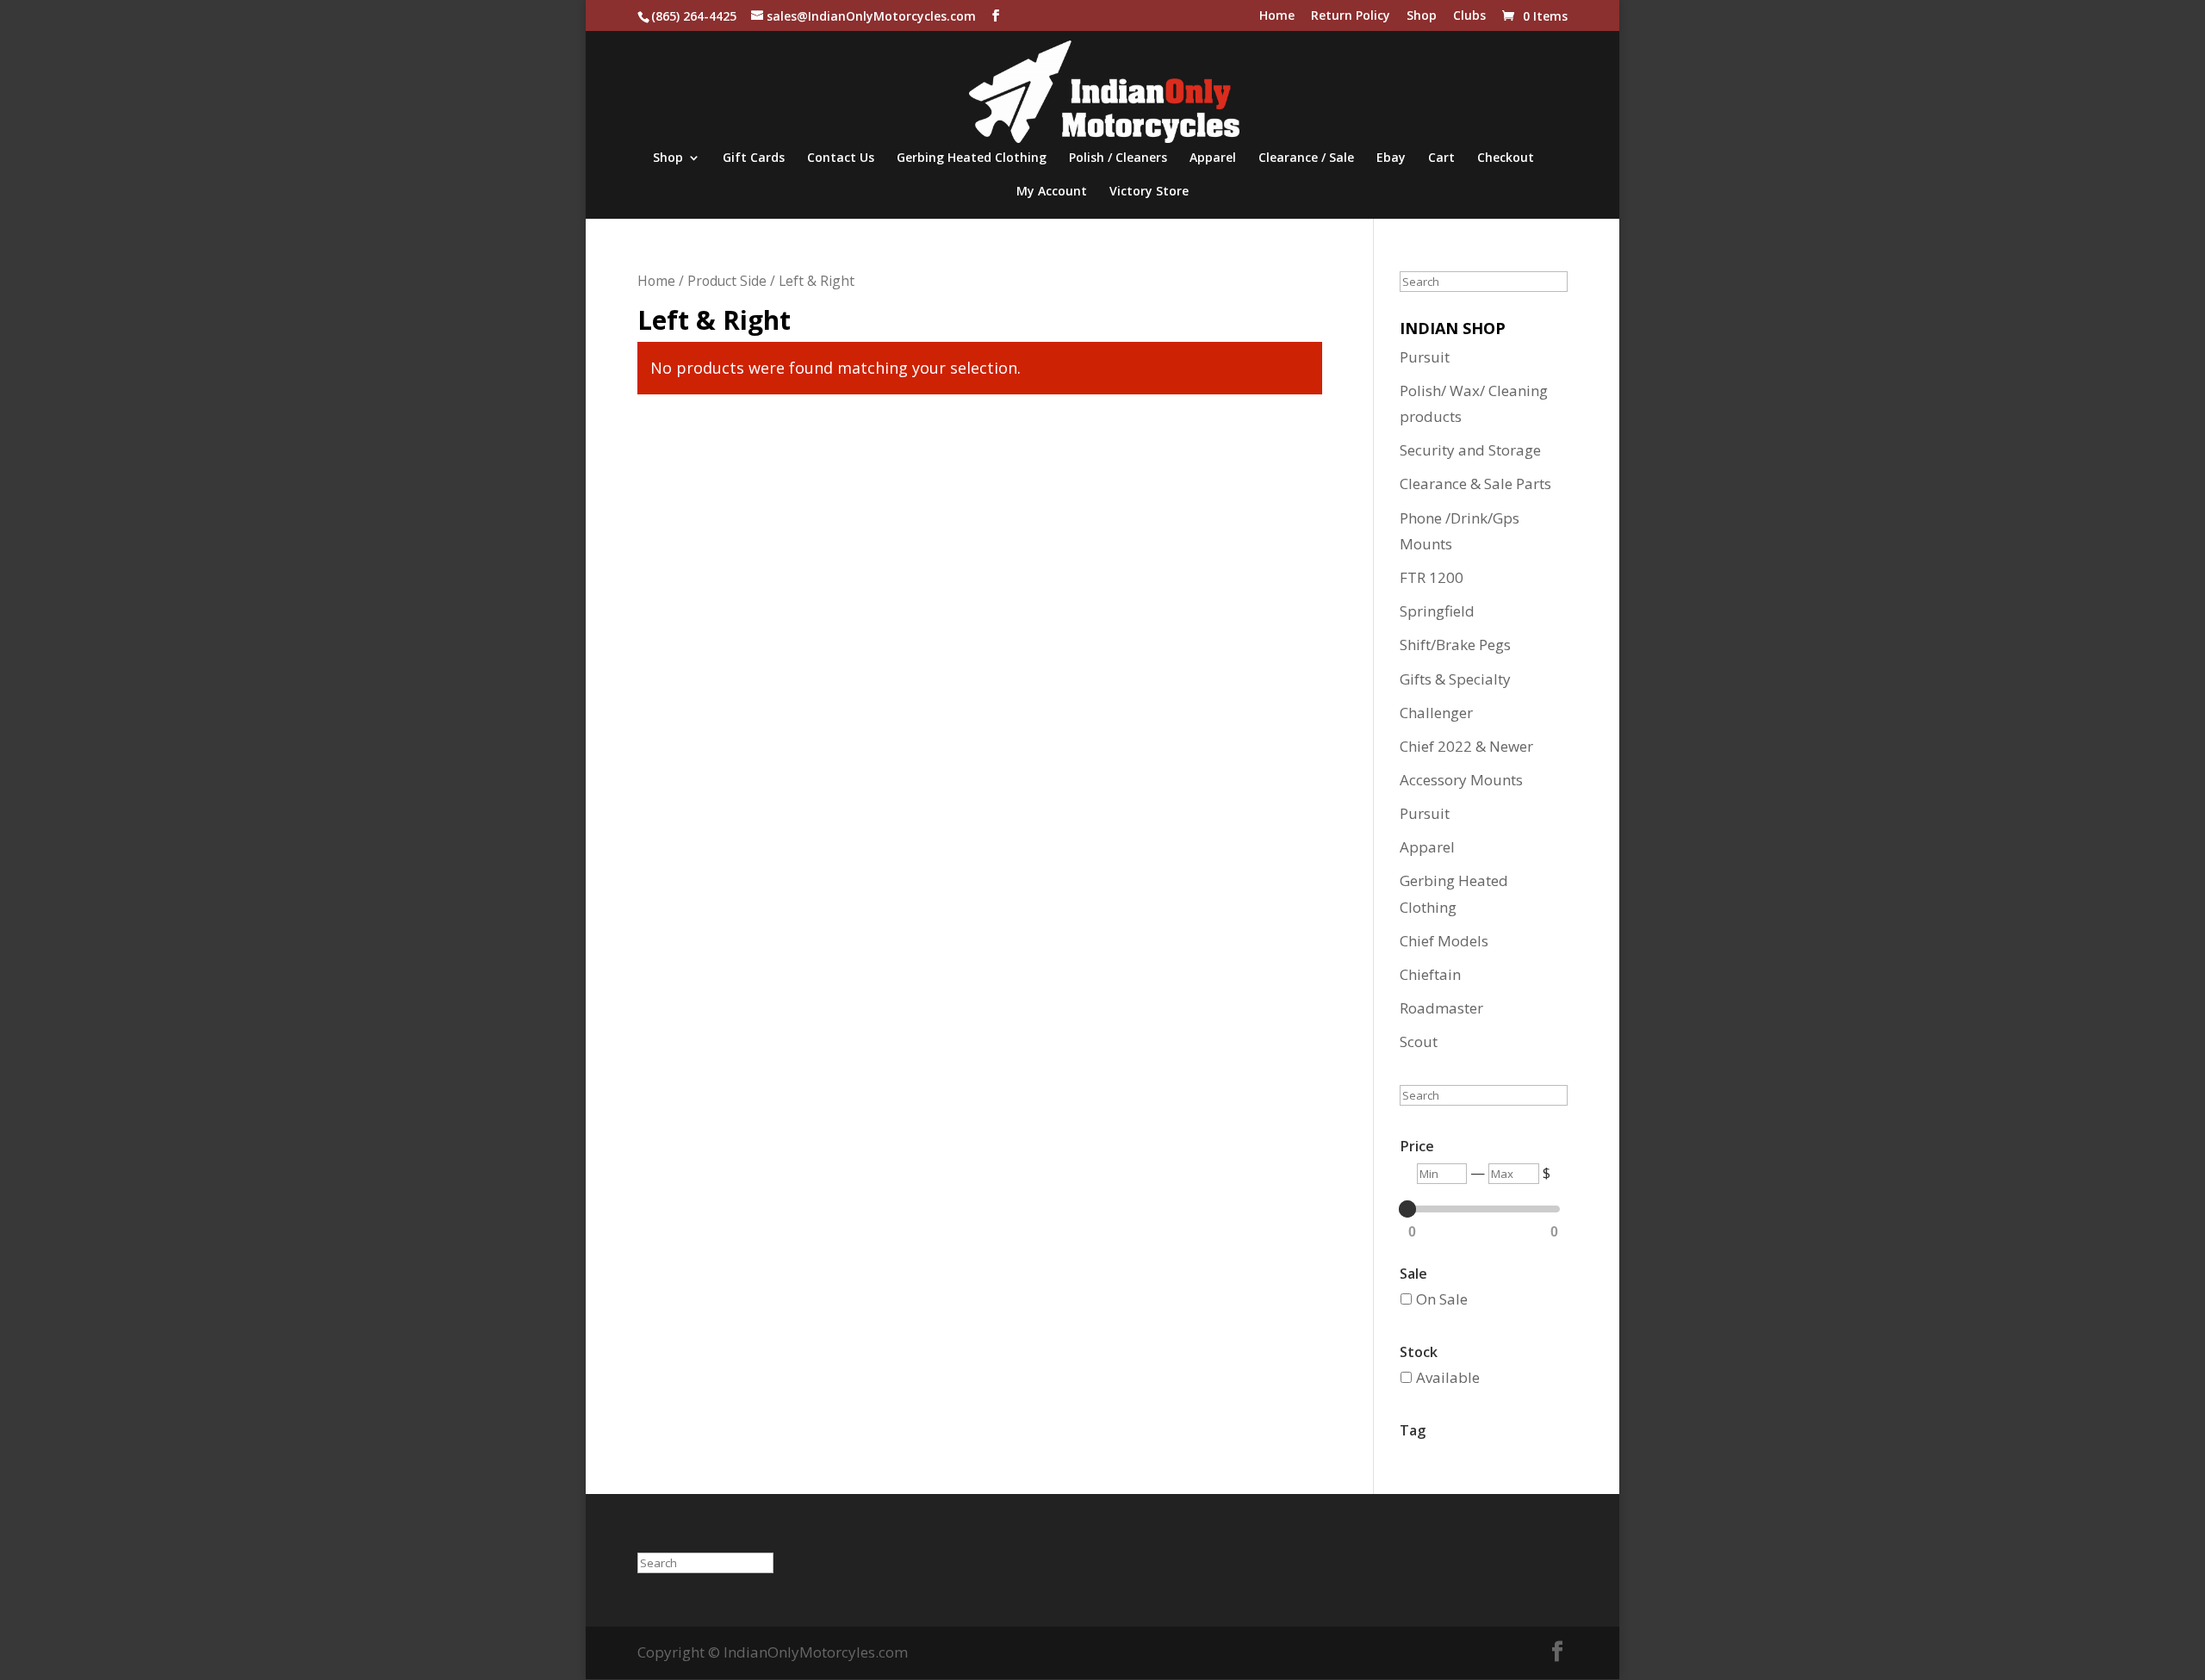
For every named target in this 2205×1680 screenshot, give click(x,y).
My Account (1052, 192)
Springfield (1437, 611)
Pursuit (1425, 357)
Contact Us (841, 158)
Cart (1441, 158)
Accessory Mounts (1461, 780)
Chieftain (1430, 974)
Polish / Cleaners (1118, 158)
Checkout (1506, 158)
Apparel (1213, 158)
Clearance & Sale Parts (1475, 484)
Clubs (1469, 16)
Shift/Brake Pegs (1455, 645)
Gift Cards (754, 158)
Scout (1419, 1041)
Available (1448, 1377)
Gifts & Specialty (1455, 679)
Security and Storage (1470, 450)
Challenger (1436, 713)
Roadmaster (1441, 1008)
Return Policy (1351, 16)
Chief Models (1444, 941)
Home (1277, 16)
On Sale (1442, 1299)
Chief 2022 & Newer (1466, 746)
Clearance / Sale (1306, 158)
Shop (1422, 16)
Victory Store (1149, 192)
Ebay (1391, 158)
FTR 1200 (1432, 577)
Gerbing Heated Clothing (972, 158)
